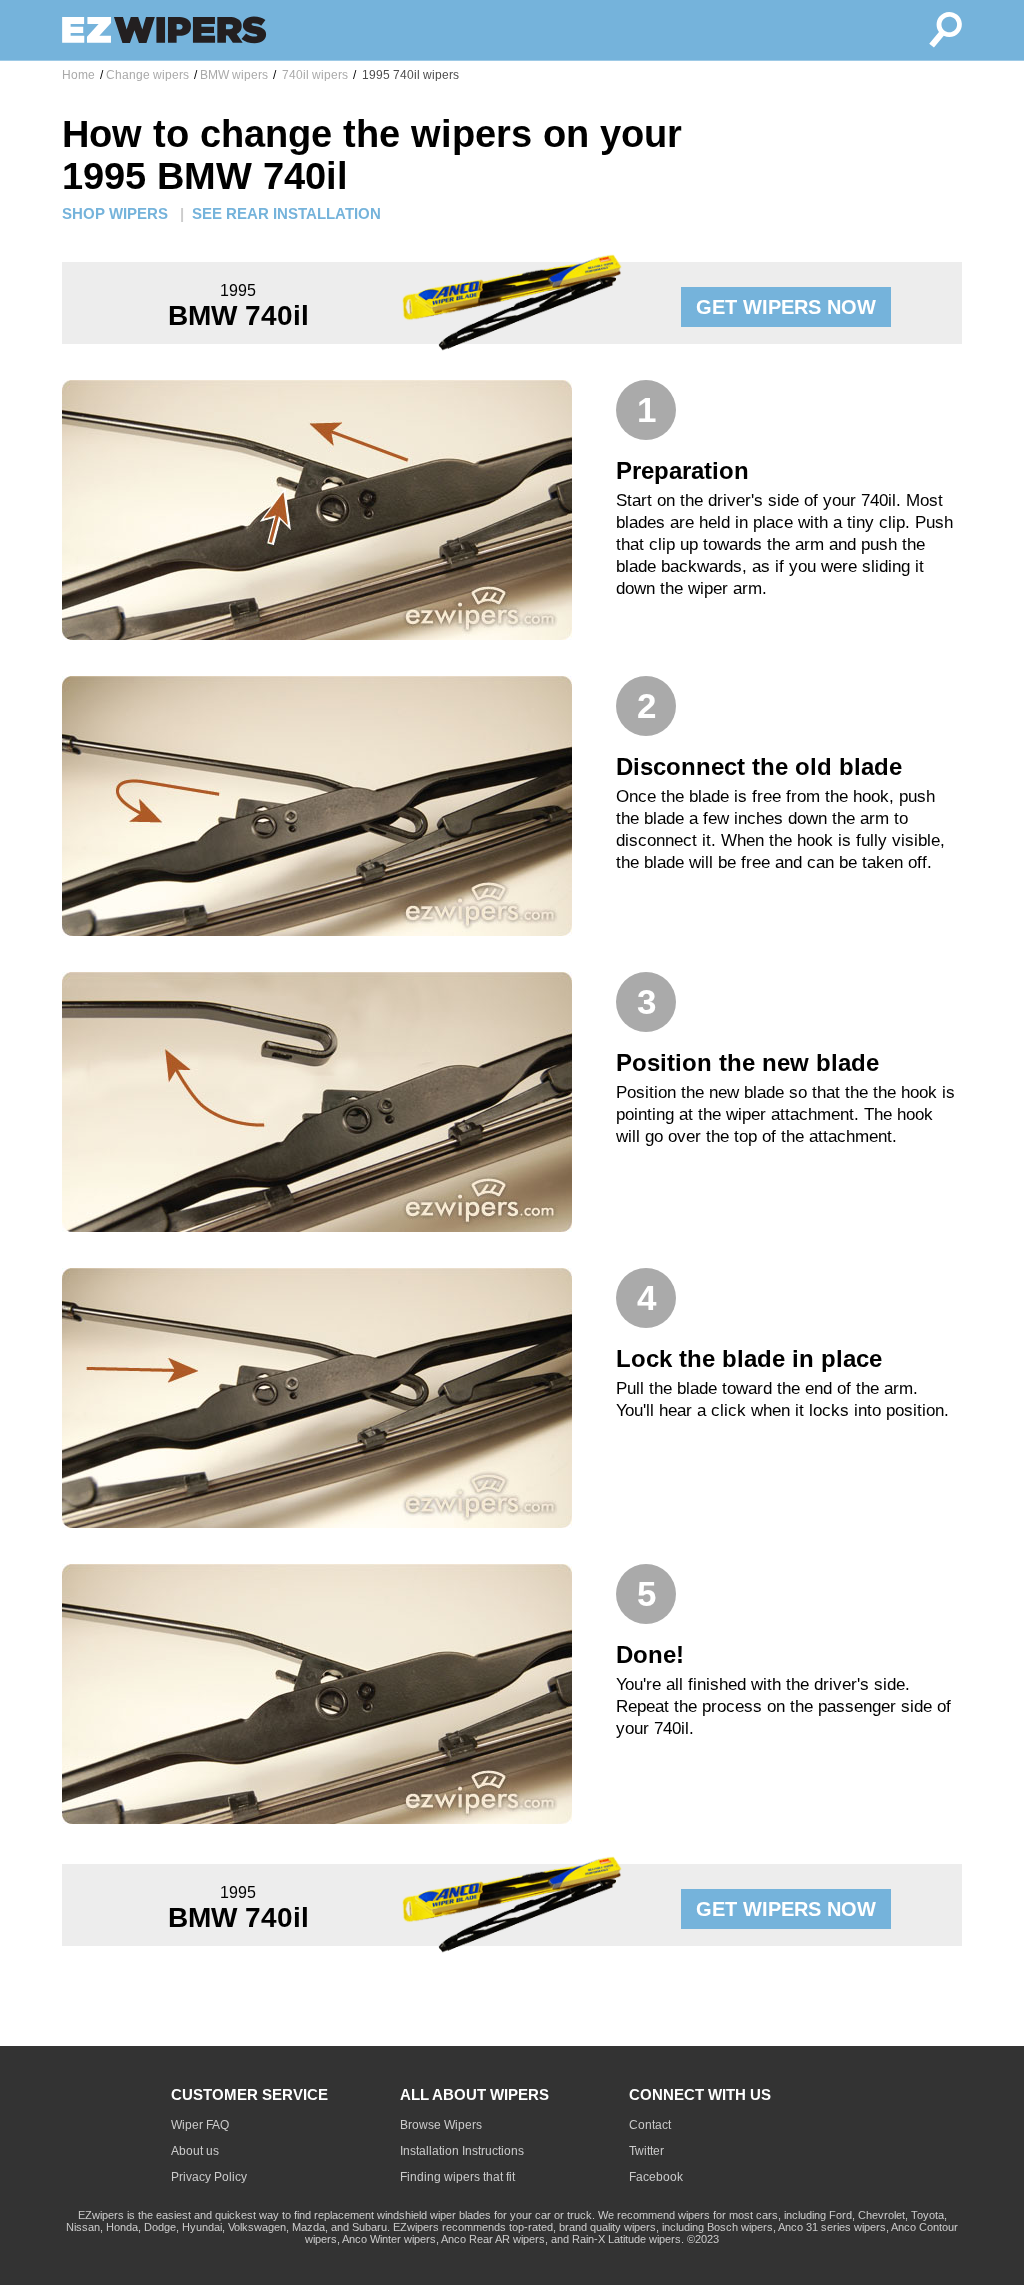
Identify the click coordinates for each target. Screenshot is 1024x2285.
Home (78, 75)
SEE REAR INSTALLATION (286, 213)
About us (195, 2151)
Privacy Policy (209, 2177)
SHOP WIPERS (115, 213)
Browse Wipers (441, 2125)
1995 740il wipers (409, 75)
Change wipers (147, 75)
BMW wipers (234, 75)
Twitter (646, 2151)
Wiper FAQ (200, 2125)
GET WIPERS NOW (786, 307)
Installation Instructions (462, 2151)
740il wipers (313, 75)
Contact (650, 2125)
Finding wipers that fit (457, 2177)
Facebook (656, 2177)
